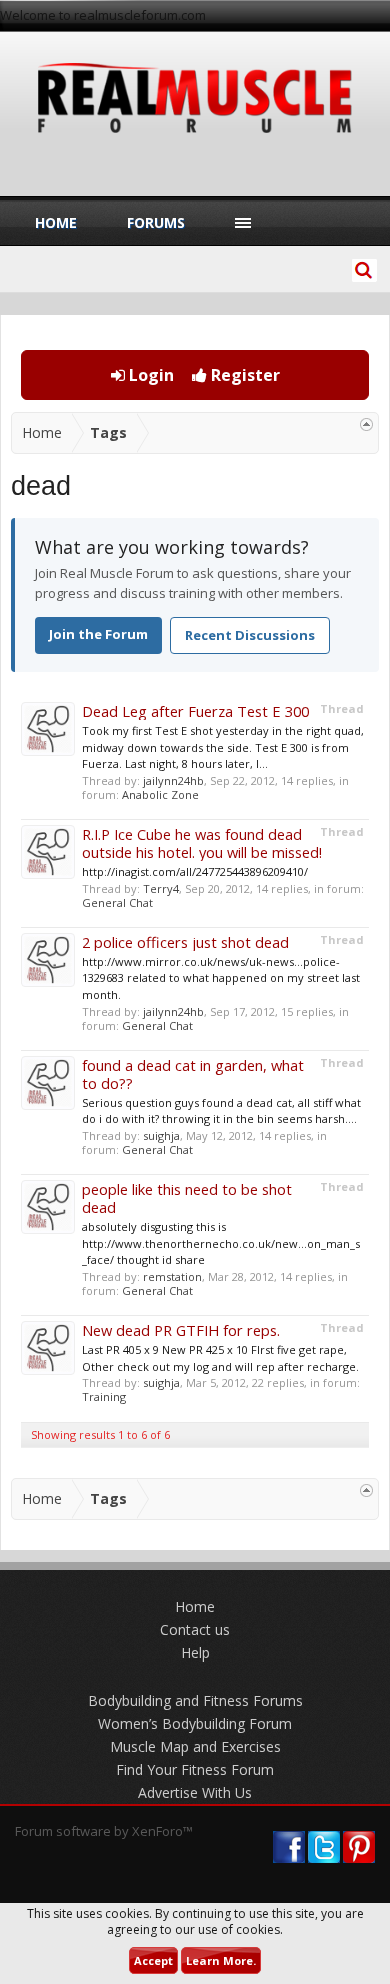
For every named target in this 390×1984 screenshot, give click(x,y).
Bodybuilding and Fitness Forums (195, 1700)
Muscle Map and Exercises (195, 1746)
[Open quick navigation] (366, 424)
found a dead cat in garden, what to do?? (193, 1074)
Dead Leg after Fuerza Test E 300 (195, 711)
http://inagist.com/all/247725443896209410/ (195, 871)
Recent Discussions (250, 635)
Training (104, 1396)
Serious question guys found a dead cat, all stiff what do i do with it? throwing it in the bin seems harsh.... (221, 1111)
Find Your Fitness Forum (195, 1769)
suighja (161, 1135)
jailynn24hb (173, 780)
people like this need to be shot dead (187, 1198)
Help (195, 1652)
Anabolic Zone (160, 794)
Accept (153, 1960)
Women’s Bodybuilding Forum (195, 1723)
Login (149, 375)
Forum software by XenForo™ (104, 1831)
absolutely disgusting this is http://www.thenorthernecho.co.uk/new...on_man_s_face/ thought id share (221, 1243)
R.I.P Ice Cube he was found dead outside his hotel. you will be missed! (202, 843)
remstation (172, 1276)
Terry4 (161, 888)
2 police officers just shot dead (185, 942)
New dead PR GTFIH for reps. (181, 1330)
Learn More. (221, 1960)
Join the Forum (98, 634)
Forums (156, 222)
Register (243, 375)
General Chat (117, 902)
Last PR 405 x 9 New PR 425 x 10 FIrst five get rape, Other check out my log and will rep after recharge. (220, 1358)
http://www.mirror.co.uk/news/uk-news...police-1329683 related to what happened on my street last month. (221, 978)
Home (56, 222)
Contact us (195, 1629)
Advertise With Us (195, 1792)
